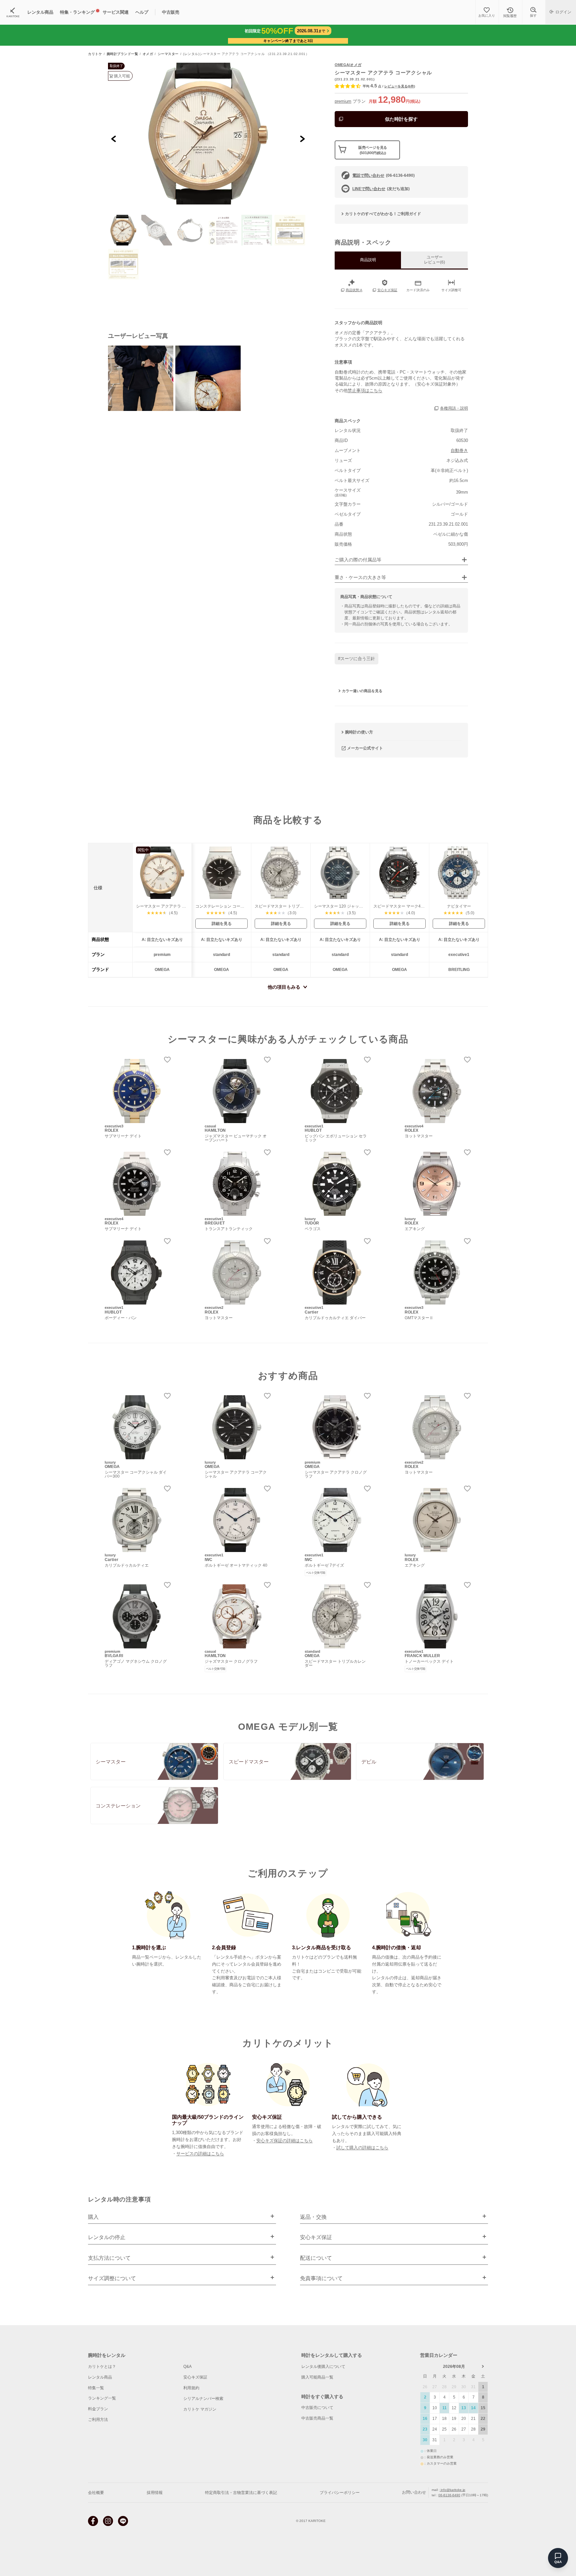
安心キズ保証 (195, 2377)
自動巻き (459, 450)
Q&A (187, 2367)
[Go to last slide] (114, 139)
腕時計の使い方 (359, 732)
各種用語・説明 (454, 408)
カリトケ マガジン (200, 2409)
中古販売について (317, 2408)
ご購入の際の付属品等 (358, 560)
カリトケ (95, 54)
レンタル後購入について (323, 2367)
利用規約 (191, 2388)
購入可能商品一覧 (317, 2377)
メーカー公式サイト (365, 748)
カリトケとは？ (102, 2367)
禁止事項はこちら (365, 390)
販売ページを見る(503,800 (373, 150)
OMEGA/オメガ (348, 65)
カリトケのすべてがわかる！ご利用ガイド (383, 214)
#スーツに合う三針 (356, 659)
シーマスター (168, 54)
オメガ (148, 54)
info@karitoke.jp (452, 2490)
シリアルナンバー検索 (203, 2399)
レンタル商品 (100, 2377)
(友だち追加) (381, 189)
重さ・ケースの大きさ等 (360, 578)
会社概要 (96, 2493)
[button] (123, 230)
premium (343, 101)
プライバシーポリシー (340, 2493)
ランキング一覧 (102, 2398)
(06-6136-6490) (383, 175)
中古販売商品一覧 (317, 2418)
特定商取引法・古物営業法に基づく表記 (241, 2493)
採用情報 (155, 2493)
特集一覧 (96, 2388)
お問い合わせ (414, 2493)
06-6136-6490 (449, 2495)
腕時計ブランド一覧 (122, 54)
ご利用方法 (98, 2420)
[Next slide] (302, 139)
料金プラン (98, 2409)
